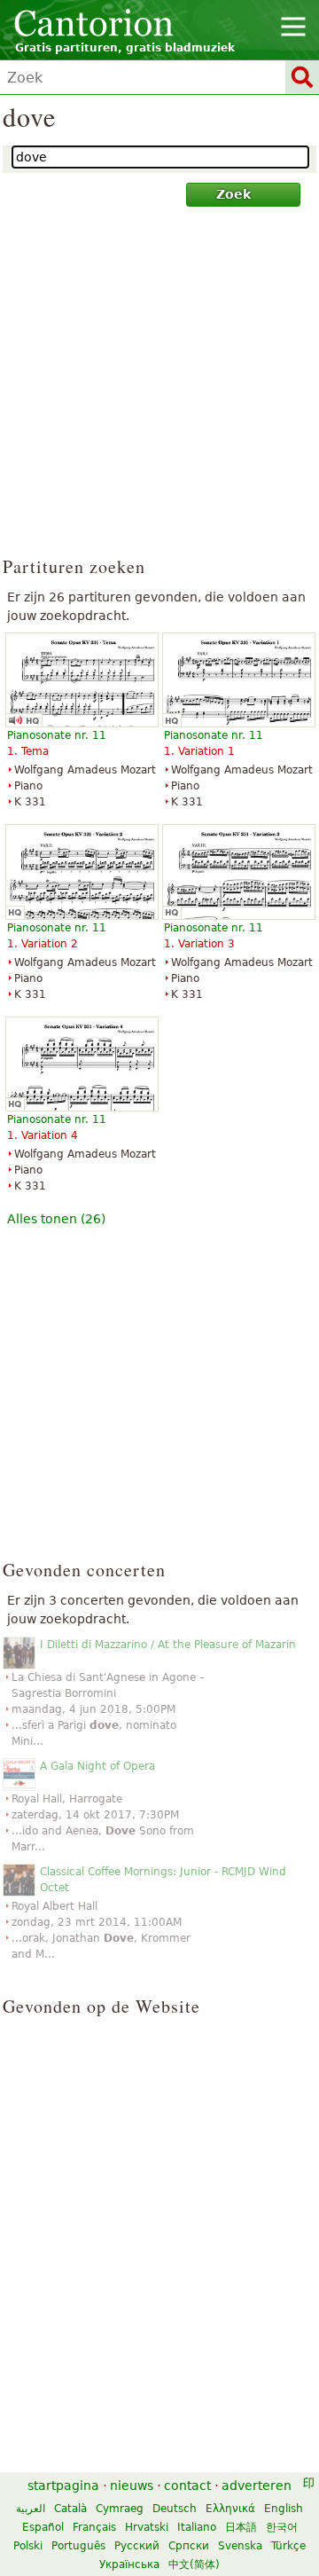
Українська (129, 2564)
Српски (189, 2546)
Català (70, 2509)
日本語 (241, 2527)
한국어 (282, 2527)
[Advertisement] (159, 389)
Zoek (233, 194)
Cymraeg (120, 2509)
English (284, 2509)
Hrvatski (147, 2527)
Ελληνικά (230, 2509)
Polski (28, 2546)
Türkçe (288, 2546)
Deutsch (175, 2509)
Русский (137, 2546)
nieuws (132, 2486)
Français (94, 2527)
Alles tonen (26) (56, 1219)
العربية (31, 2509)
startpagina (63, 2486)
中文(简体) (194, 2564)
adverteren (257, 2486)
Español (43, 2527)
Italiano (197, 2527)
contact (187, 2486)
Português (78, 2546)
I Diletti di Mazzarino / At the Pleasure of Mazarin (168, 1645)
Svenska (240, 2546)
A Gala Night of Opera (97, 1766)
